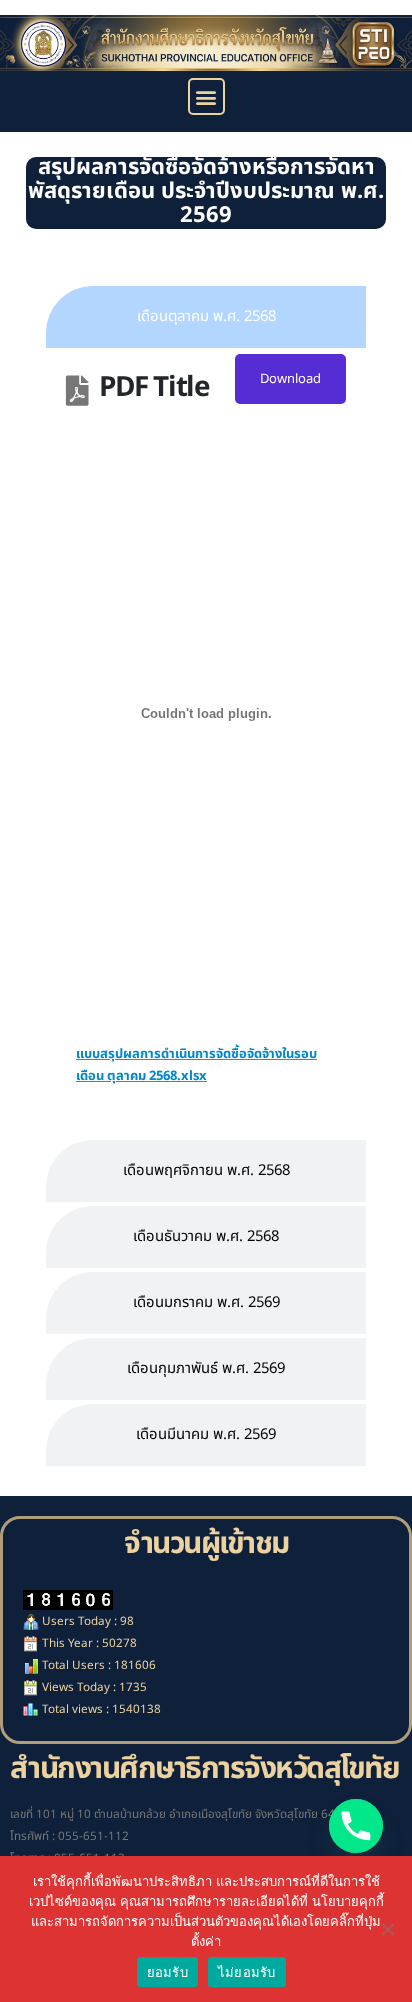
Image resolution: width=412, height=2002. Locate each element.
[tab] (206, 317)
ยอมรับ (167, 1972)
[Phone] (356, 1826)
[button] (206, 96)
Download (290, 379)
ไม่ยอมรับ (247, 1972)
